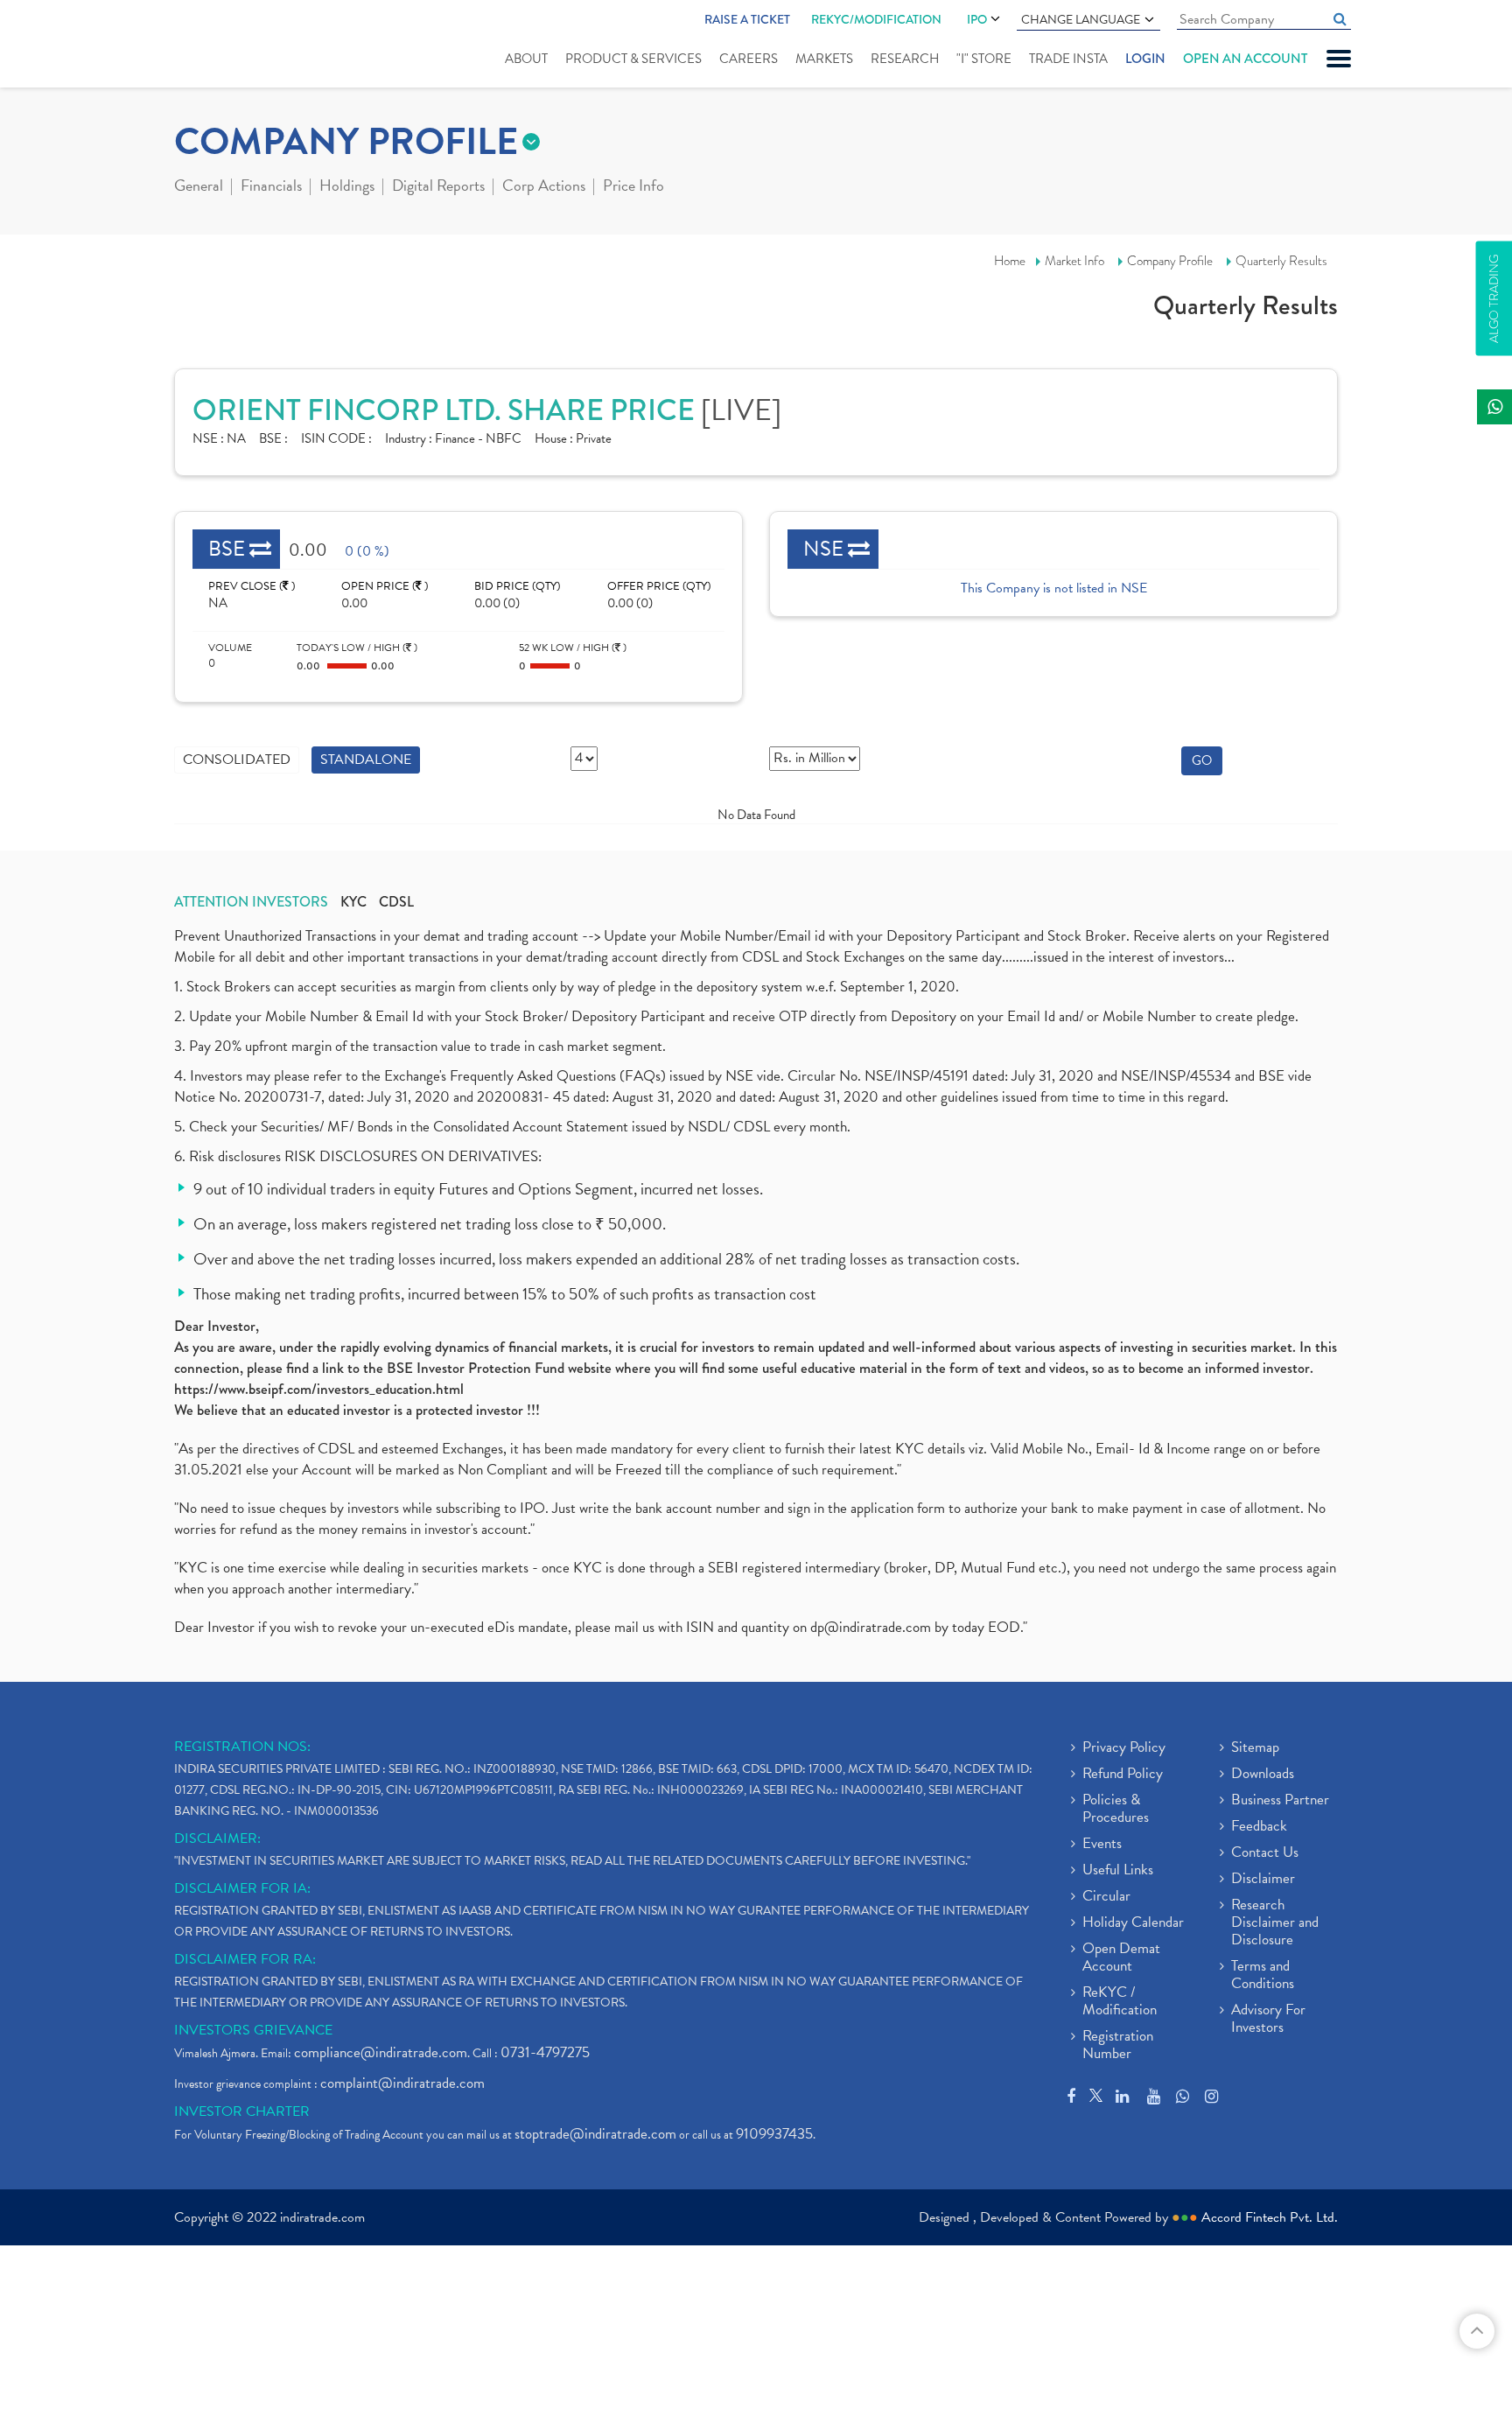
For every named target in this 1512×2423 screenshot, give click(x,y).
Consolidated (237, 760)
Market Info (1074, 261)
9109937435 (774, 2134)
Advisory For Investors (1268, 2020)
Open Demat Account (1121, 1958)
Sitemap (1255, 1748)
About (526, 59)
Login (1145, 59)
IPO (977, 19)
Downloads (1263, 1775)
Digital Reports (438, 187)
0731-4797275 (545, 2052)
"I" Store (984, 59)
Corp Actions (544, 187)
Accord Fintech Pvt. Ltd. (1270, 2217)
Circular (1106, 1897)
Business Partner (1280, 1801)
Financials (271, 187)
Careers (749, 59)
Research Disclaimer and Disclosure (1275, 1923)
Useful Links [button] (1118, 1871)
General (199, 187)
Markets (824, 59)
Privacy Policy (1124, 1748)
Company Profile (1170, 261)
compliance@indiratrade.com (381, 2052)
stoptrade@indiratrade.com (595, 2134)
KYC (353, 902)
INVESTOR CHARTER (242, 2111)
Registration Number (1118, 2046)
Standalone (366, 760)
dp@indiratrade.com (872, 1627)
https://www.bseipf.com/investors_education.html (319, 1389)
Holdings (347, 187)
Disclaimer (1263, 1880)
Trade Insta (1068, 59)
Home (1010, 261)
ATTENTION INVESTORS (251, 902)
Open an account (1245, 59)
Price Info (633, 187)
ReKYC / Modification (1120, 2002)
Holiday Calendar (1133, 1923)
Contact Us (1265, 1853)
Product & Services (633, 59)
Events (1102, 1845)
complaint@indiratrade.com (402, 2083)
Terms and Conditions (1263, 1976)
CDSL (396, 902)
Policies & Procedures (1116, 1810)
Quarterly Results (1281, 261)
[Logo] (216, 46)
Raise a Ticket (747, 19)
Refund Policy (1123, 1775)
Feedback (1259, 1827)
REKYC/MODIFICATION (876, 19)
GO (1202, 760)
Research (905, 59)
